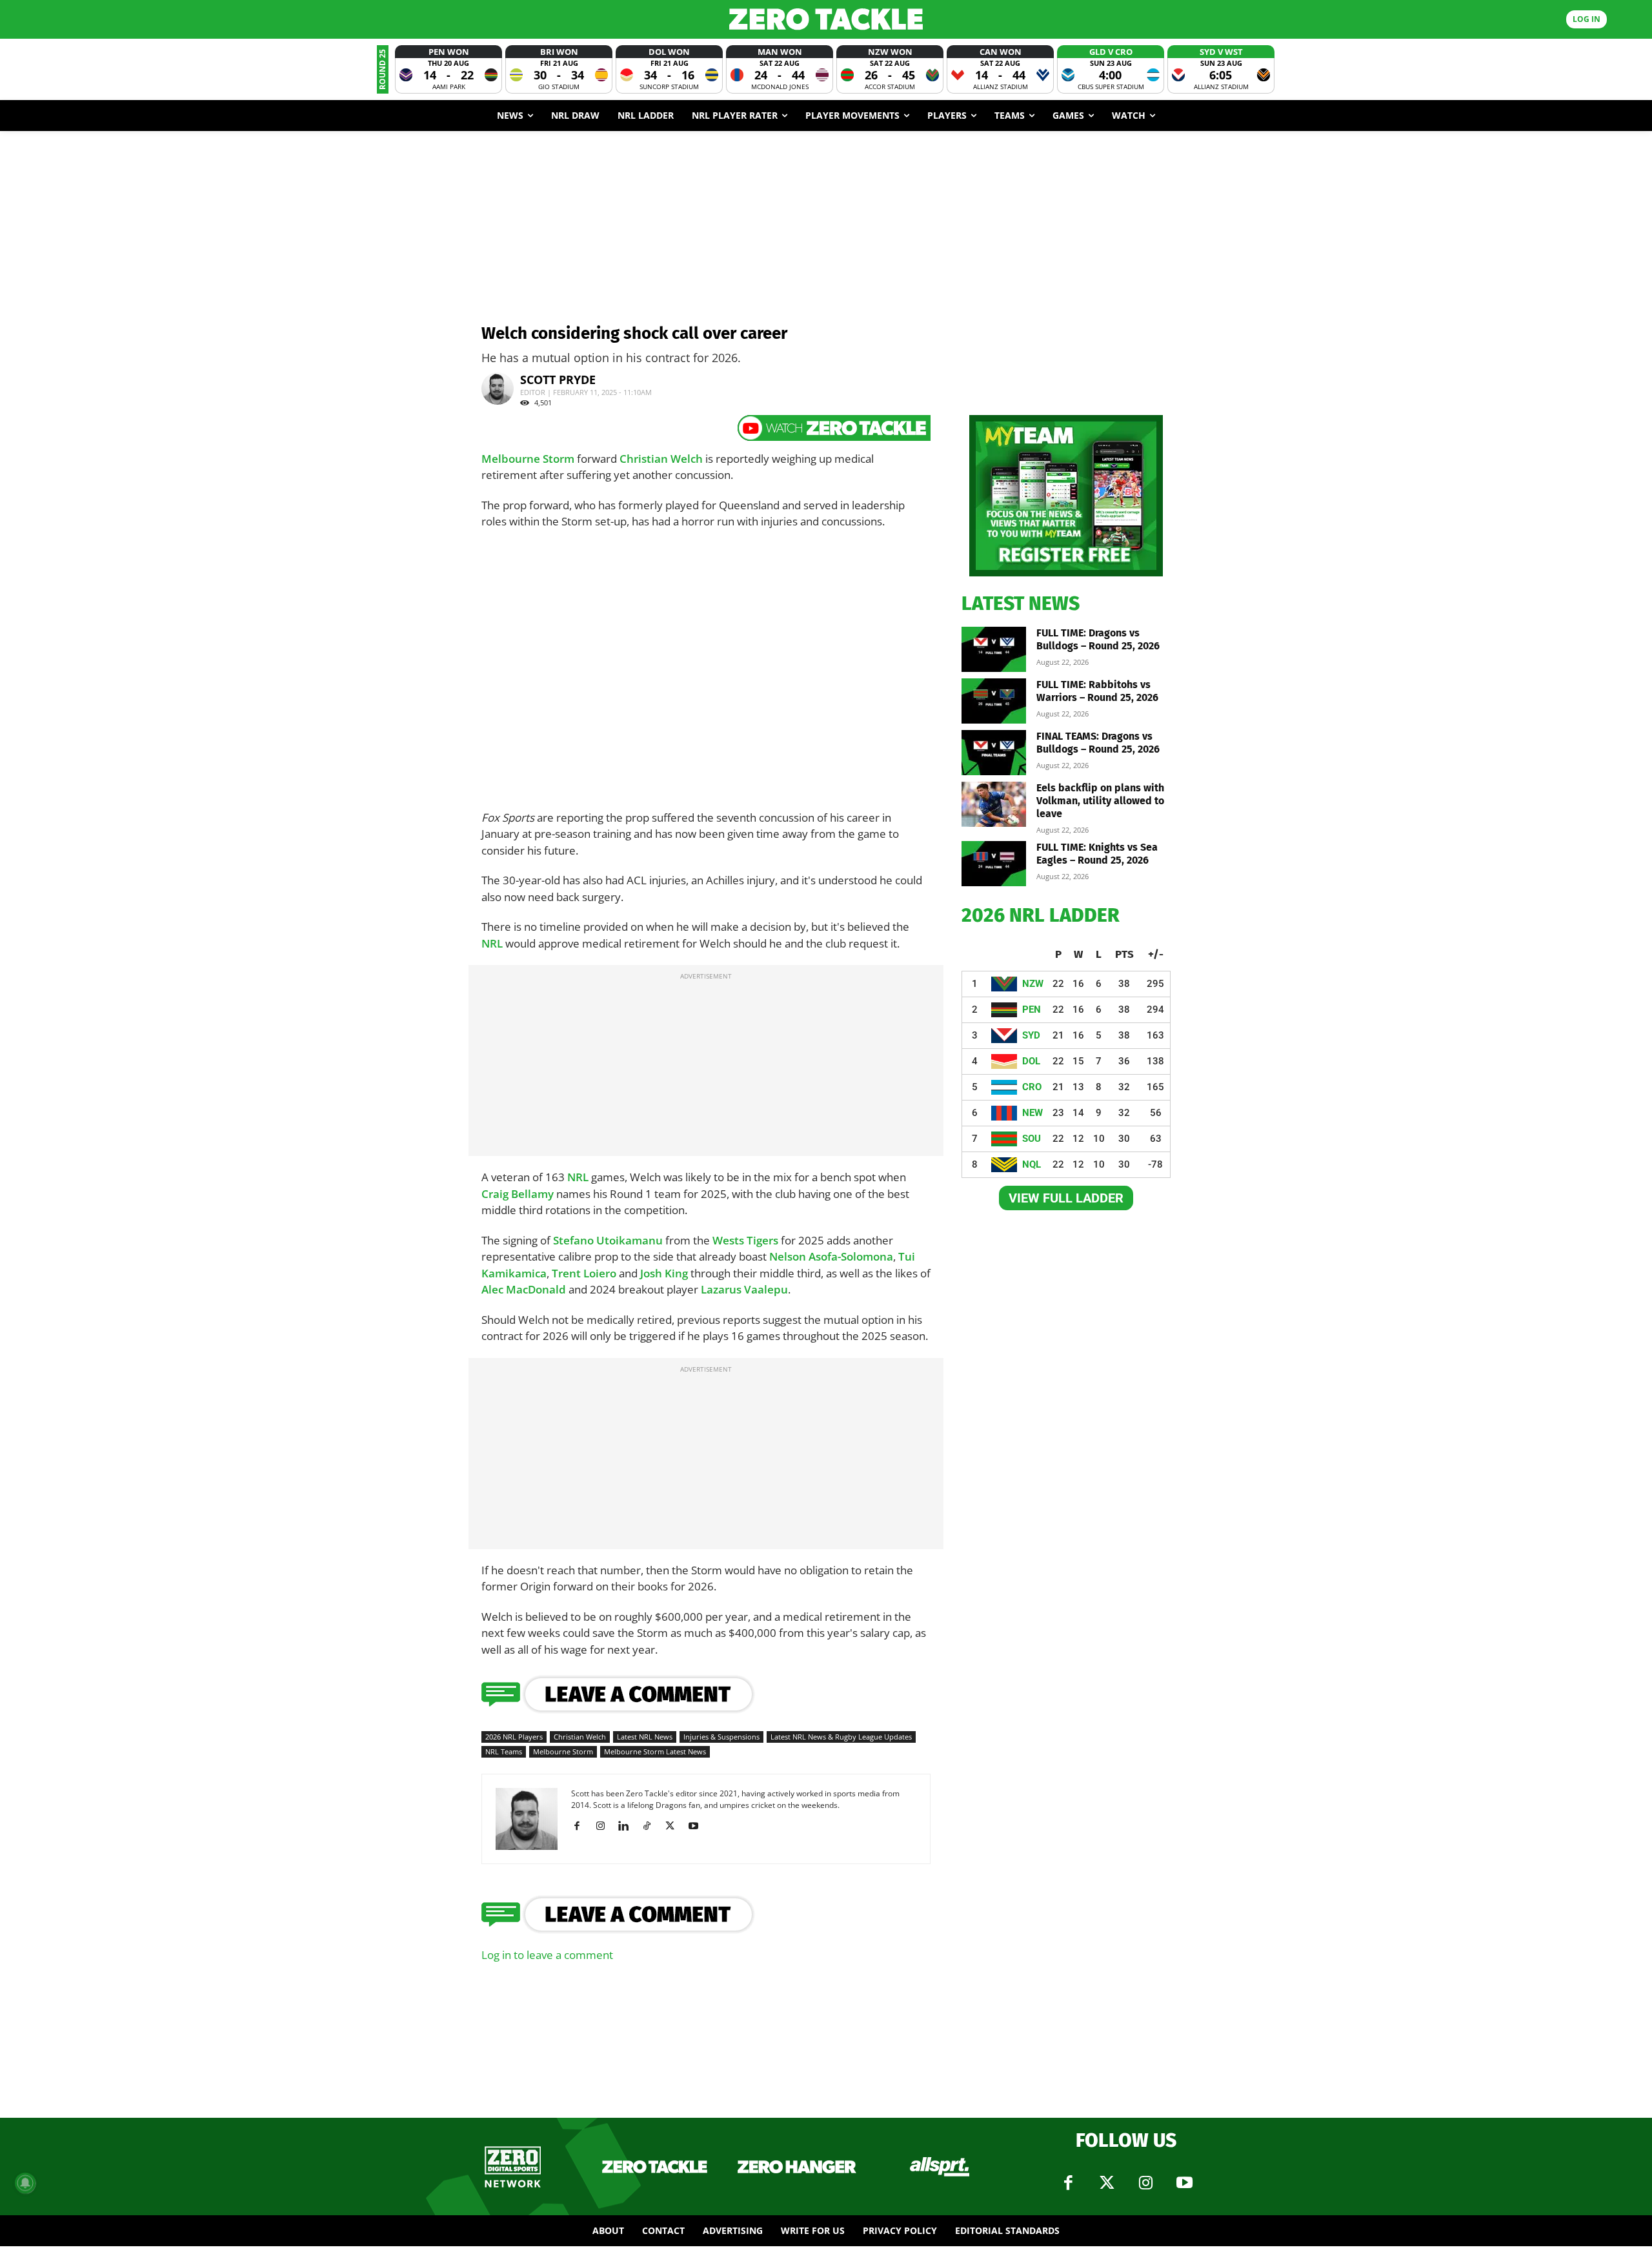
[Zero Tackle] (826, 19)
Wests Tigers (745, 1240)
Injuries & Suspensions (721, 1737)
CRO (1032, 1087)
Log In (1587, 19)
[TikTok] (651, 1826)
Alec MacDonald (524, 1289)
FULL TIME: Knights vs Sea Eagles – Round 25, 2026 (1097, 854)
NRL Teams (504, 1751)
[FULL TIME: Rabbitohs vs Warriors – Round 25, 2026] (994, 701)
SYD (1031, 1035)
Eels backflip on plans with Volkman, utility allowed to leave (1100, 801)
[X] (675, 1826)
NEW (1032, 1113)
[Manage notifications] (25, 2183)
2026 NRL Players (514, 1737)
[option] (448, 69)
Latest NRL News (645, 1737)
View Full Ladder (1066, 1198)
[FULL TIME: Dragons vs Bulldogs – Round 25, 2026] (994, 649)
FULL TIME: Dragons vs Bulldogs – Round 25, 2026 (1098, 639)
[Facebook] (582, 1826)
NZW (1033, 984)
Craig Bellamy (518, 1194)
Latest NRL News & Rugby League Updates (841, 1737)
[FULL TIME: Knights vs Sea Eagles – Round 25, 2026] (994, 864)
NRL (492, 943)
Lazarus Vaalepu (744, 1289)
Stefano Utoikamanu (608, 1240)
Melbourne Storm (528, 459)
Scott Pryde (558, 380)
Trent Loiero (584, 1273)
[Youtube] (698, 1826)
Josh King (664, 1273)
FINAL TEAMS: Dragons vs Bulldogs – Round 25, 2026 (1098, 743)
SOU (1032, 1139)
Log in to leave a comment (547, 1955)
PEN (1032, 1010)
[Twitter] (1107, 2183)
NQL (1032, 1164)
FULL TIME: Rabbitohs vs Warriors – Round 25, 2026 (1097, 691)
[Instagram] (605, 1826)
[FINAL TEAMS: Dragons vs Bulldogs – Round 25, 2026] (994, 753)
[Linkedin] (628, 1826)
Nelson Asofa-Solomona (831, 1256)
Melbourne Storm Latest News (655, 1751)
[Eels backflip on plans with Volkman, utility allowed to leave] (994, 804)
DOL (1031, 1061)
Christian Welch (661, 459)
